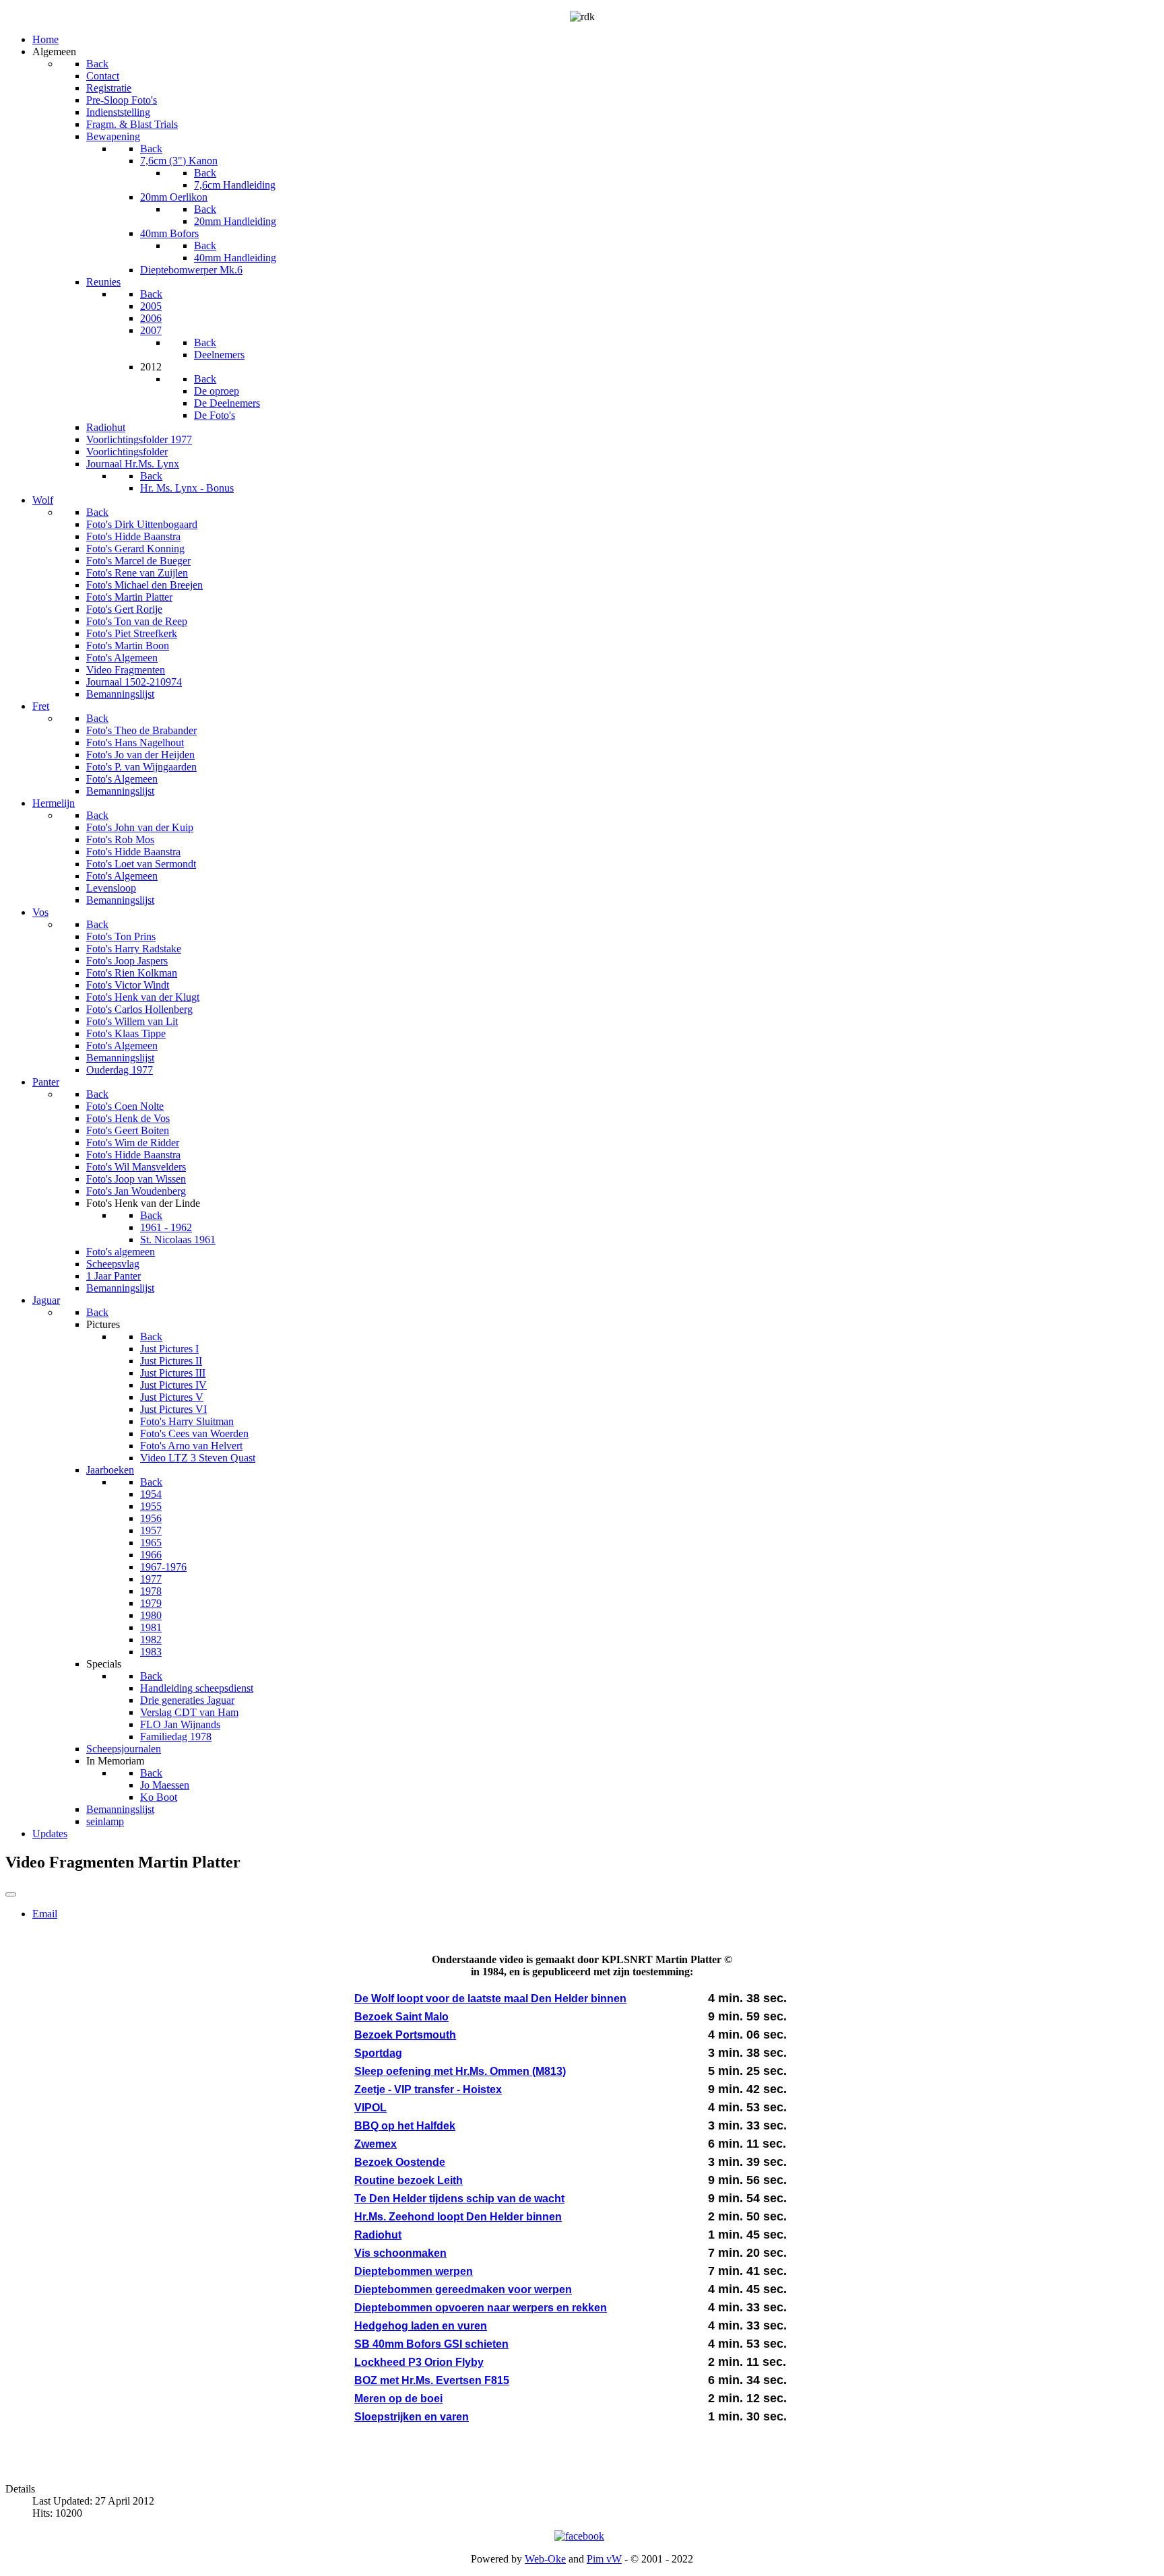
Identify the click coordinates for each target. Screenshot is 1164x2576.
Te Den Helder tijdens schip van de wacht (459, 2199)
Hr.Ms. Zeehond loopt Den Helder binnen (458, 2217)
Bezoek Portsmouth (405, 2035)
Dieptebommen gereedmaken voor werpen (463, 2289)
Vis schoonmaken (400, 2253)
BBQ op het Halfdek (405, 2126)
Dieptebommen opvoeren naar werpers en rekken (481, 2308)
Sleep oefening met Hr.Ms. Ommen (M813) (460, 2071)
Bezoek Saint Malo (401, 2017)
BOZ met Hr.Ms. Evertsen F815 (432, 2380)
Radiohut (378, 2235)
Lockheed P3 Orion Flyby (419, 2362)
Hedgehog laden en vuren (421, 2326)
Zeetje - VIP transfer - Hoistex (428, 2089)
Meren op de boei (398, 2399)
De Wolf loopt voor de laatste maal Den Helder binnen (490, 1999)
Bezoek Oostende (400, 2162)
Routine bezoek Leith (409, 2180)
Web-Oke (545, 2559)
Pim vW (604, 2559)
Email (45, 1914)
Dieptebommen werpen (414, 2271)
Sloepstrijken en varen (412, 2417)
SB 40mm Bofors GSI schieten (431, 2344)
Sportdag (378, 2053)
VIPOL (370, 2108)
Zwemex (376, 2144)
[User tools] (11, 1894)
